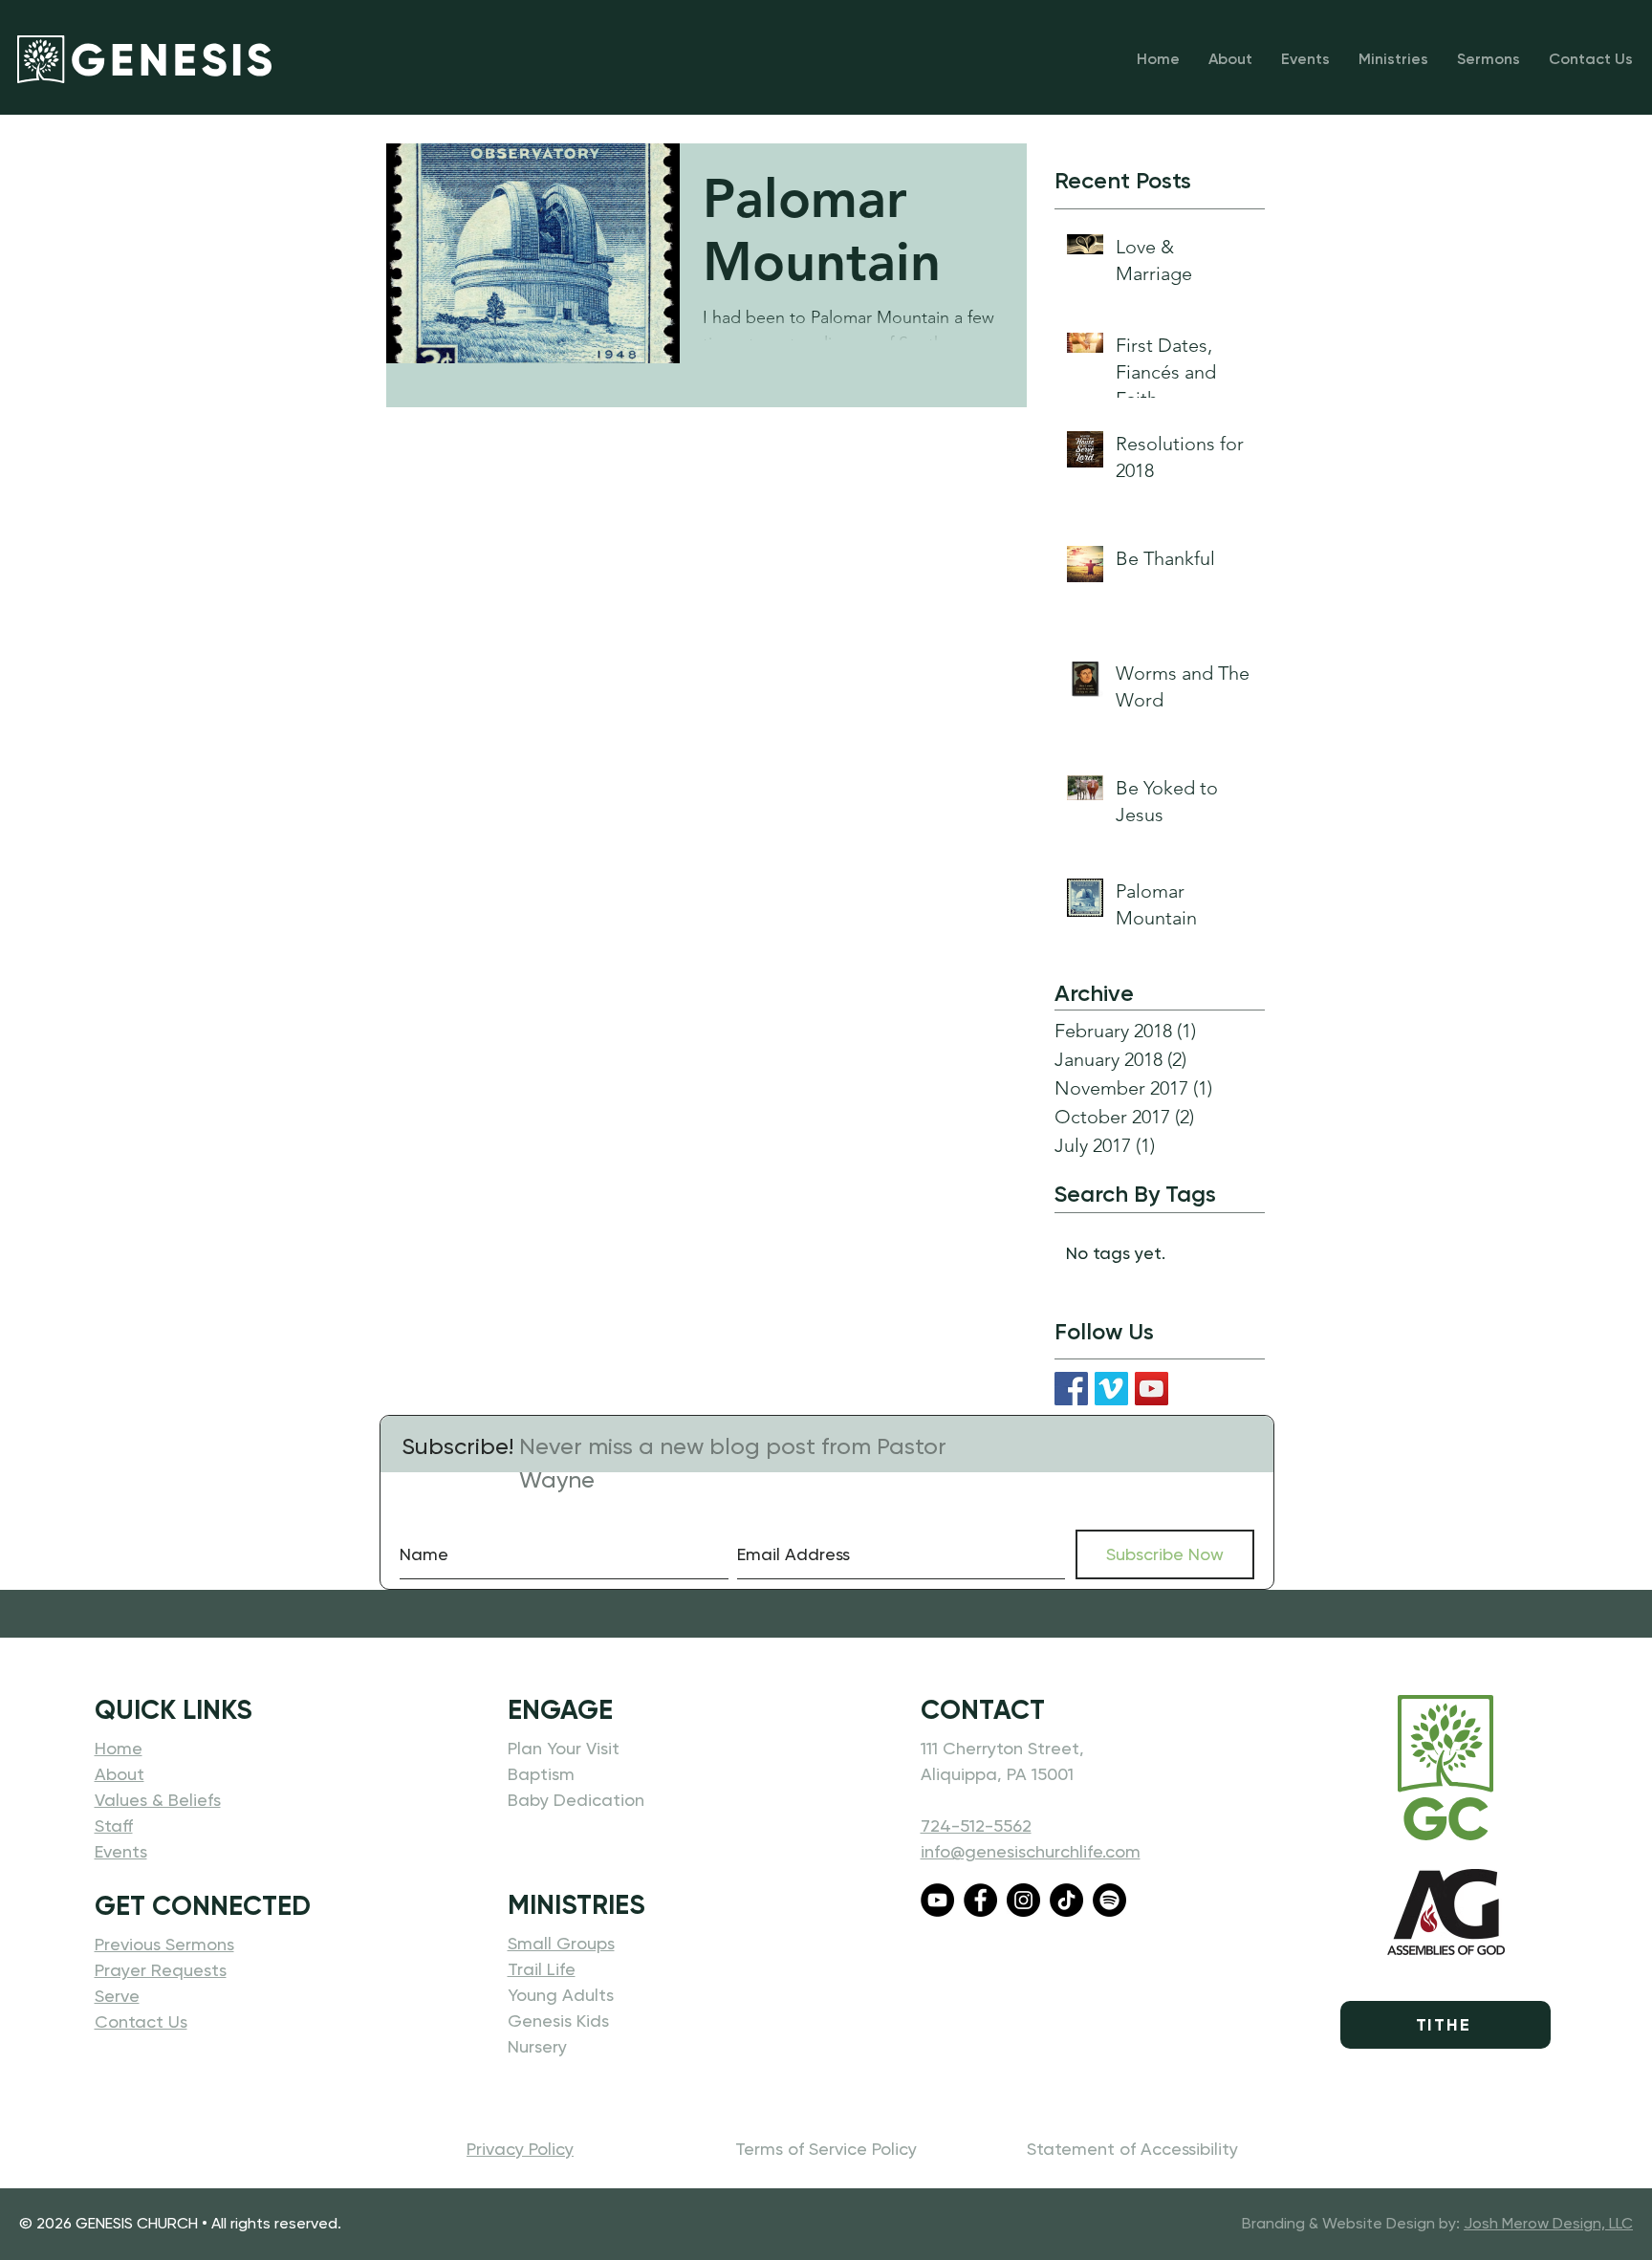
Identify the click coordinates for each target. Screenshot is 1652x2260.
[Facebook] (1071, 1389)
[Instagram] (1023, 1900)
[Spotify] (1109, 1900)
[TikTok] (1066, 1900)
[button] (1393, 59)
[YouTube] (1152, 1389)
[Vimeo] (1111, 1389)
